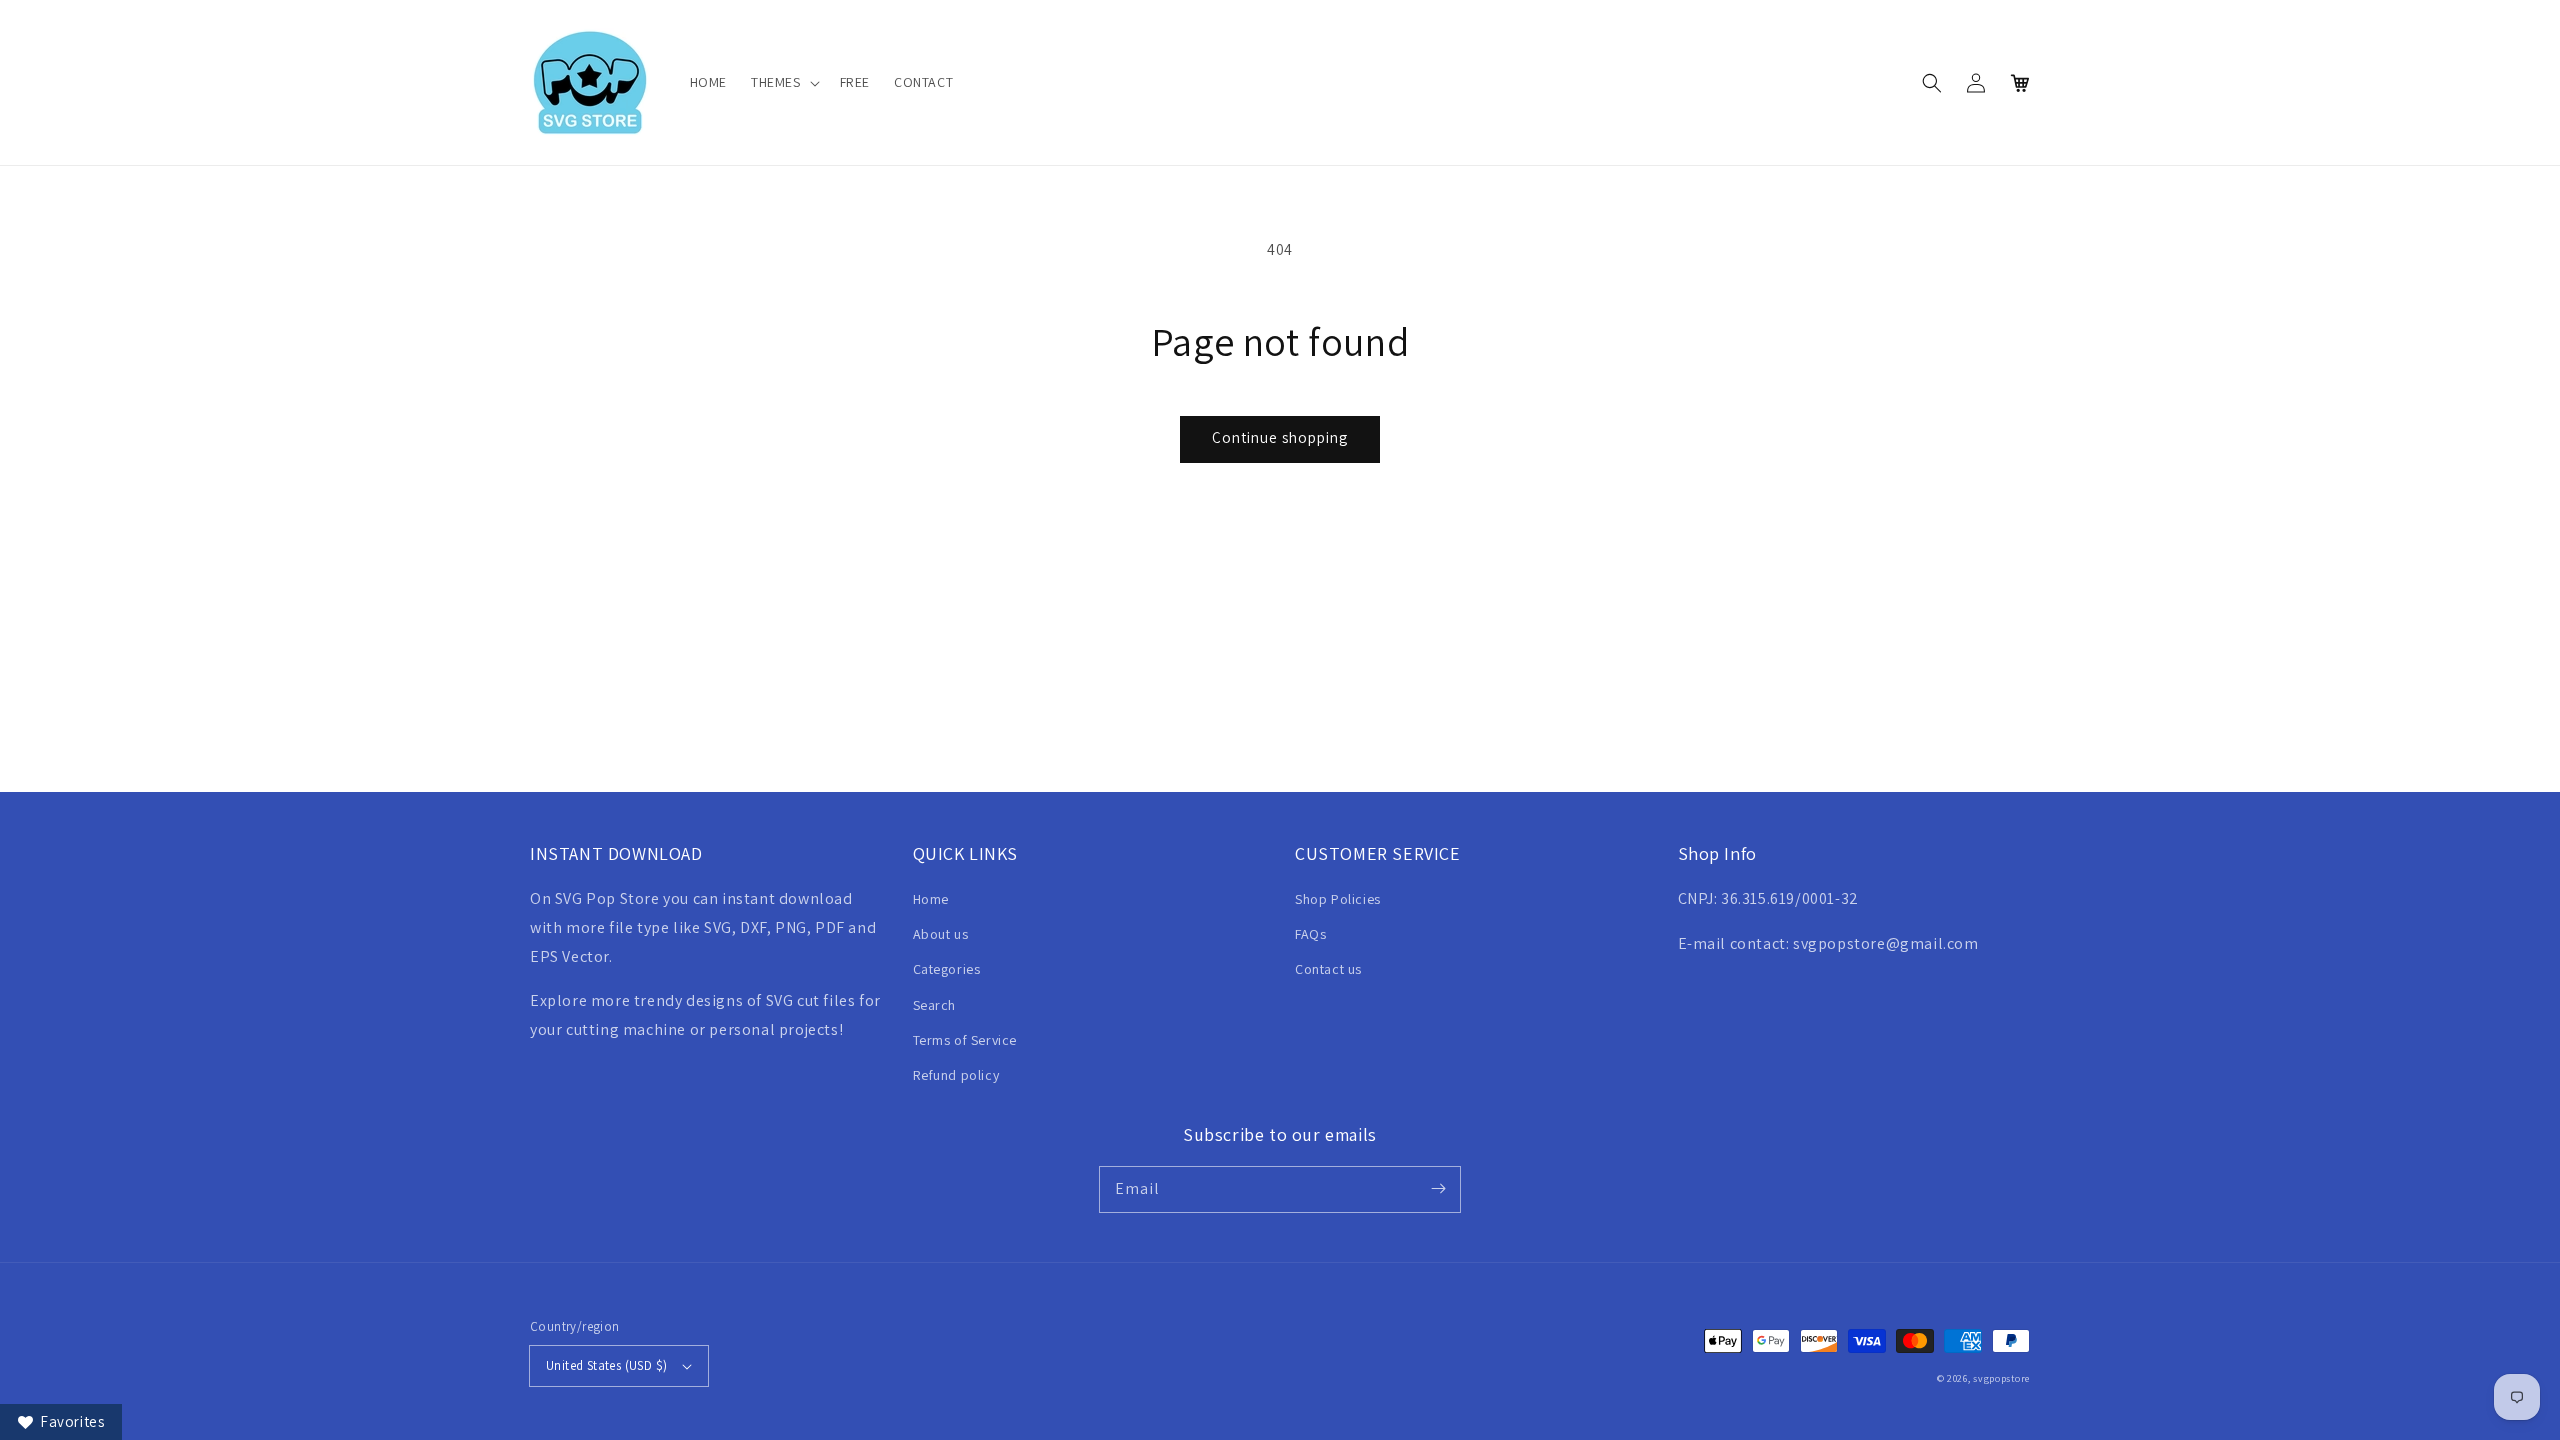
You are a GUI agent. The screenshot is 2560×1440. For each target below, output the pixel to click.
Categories (947, 969)
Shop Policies (1338, 899)
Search (935, 1005)
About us (941, 934)
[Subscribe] (1438, 1189)
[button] (783, 82)
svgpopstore (2001, 1378)
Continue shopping (1280, 437)
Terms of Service (965, 1040)
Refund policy (956, 1075)
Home (931, 899)
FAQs (1310, 934)
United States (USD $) (606, 1365)
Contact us (1328, 969)
